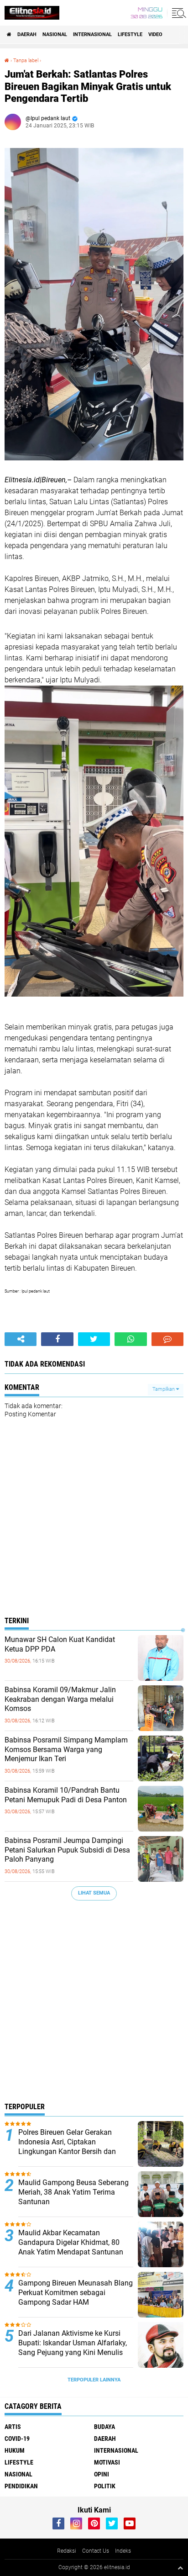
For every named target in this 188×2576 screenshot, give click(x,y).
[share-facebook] (57, 1339)
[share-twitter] (94, 1339)
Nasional (55, 34)
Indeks (123, 2551)
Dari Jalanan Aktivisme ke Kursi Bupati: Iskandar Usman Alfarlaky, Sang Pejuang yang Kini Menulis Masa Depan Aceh (73, 2347)
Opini (102, 2474)
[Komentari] (167, 1339)
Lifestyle (130, 34)
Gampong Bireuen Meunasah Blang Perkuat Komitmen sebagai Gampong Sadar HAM (76, 2293)
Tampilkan (164, 1389)
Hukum (15, 2450)
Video (155, 34)
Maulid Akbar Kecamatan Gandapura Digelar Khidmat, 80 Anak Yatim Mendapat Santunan (71, 2242)
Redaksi (67, 2551)
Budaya (104, 2427)
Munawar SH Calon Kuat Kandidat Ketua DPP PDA (60, 1644)
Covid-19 (17, 2439)
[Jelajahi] (178, 13)
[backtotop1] (180, 2568)
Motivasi (107, 2462)
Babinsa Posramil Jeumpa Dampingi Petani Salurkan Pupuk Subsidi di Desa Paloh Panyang (67, 1850)
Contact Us (96, 2551)
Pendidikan (21, 2486)
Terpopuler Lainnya (94, 2380)
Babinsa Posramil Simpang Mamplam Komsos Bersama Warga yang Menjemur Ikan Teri (66, 1750)
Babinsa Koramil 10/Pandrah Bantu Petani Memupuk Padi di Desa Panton (66, 1795)
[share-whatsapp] (131, 1339)
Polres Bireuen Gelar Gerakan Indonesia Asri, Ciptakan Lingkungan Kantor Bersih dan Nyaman (67, 2146)
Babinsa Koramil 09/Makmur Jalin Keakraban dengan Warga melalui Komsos (60, 1699)
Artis (13, 2427)
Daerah (27, 34)
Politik (105, 2486)
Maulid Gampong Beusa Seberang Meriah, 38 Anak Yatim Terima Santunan (73, 2192)
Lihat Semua (94, 1893)
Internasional (92, 34)
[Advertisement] (94, 2004)
